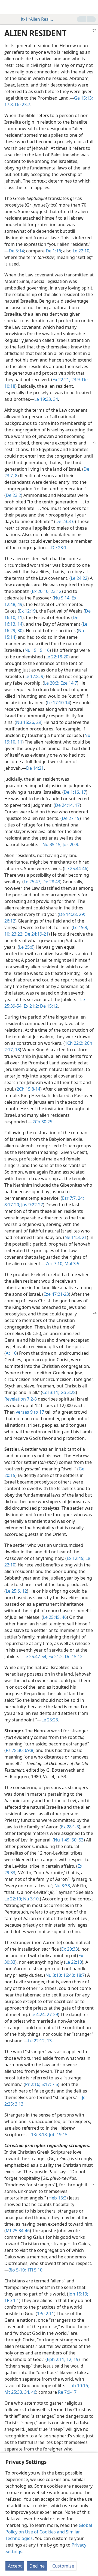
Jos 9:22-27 (32, 1205)
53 (81, 1840)
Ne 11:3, (73, 1237)
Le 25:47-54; (35, 1656)
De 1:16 (53, 251)
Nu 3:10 (30, 1899)
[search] (91, 7)
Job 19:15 (58, 2135)
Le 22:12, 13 (40, 2041)
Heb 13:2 (57, 2198)
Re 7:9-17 (67, 2392)
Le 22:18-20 (57, 657)
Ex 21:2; (31, 1006)
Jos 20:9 (70, 844)
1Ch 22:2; (74, 1043)
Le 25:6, (13, 1591)
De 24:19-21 (36, 934)
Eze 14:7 (68, 683)
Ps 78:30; (15, 1750)
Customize (63, 2566)
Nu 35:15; (52, 844)
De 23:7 (22, 105)
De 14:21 (35, 768)
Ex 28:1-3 (70, 1827)
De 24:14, (64, 805)
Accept (15, 2566)
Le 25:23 (50, 1720)
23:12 (56, 591)
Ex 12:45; (76, 1558)
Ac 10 (11, 1353)
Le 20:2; (52, 683)
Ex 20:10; (41, 591)
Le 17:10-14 (59, 703)
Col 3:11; (51, 1392)
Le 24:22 (79, 578)
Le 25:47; (33, 882)
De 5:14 (16, 251)
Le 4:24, (38, 2014)
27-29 (52, 2014)
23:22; (17, 934)
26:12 (10, 921)
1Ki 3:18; (39, 2135)
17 (77, 805)
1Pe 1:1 (12, 2300)
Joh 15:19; (78, 2294)
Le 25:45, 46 (55, 1617)
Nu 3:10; (54, 1975)
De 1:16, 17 (75, 792)
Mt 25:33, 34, (17, 2392)
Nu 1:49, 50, (66, 1840)
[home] (8, 7)
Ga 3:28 (68, 1392)
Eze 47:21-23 (56, 1294)
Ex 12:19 (27, 611)
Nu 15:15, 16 (37, 650)
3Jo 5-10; (17, 2270)
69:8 (28, 1750)
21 (84, 1237)
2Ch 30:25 (42, 1122)
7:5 (54, 2084)
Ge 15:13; (83, 98)
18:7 (80, 1975)
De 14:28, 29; (72, 914)
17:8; (9, 105)
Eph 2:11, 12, (60, 2359)
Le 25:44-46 (76, 868)
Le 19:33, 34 (46, 399)
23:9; (76, 380)
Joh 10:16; (79, 2386)
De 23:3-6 (65, 521)
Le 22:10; (13, 1899)
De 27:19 (71, 818)
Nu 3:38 (62, 1886)
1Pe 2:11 (46, 2314)
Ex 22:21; (61, 380)
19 (75, 2359)
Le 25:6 (26, 947)
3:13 (19, 2104)
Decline (37, 2566)
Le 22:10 (81, 251)
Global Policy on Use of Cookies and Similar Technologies (49, 2532)
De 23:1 (59, 548)
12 (24, 1591)
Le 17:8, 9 (34, 676)
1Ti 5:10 (34, 2270)
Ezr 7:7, (69, 1198)
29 (38, 722)
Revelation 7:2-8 (21, 1399)
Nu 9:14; (62, 598)
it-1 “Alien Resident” (37, 19)
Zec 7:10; (55, 1264)
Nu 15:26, (26, 722)
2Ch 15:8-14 (28, 1089)
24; (80, 1198)
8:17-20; (12, 1205)
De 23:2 (13, 495)
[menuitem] (8, 7)
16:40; (69, 1975)
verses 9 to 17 (30, 1412)
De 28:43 (51, 882)
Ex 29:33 (70, 1949)
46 (33, 2392)
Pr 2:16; (33, 2084)
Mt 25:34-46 (18, 2231)
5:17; (46, 2084)
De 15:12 (48, 1006)
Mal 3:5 (71, 1264)
